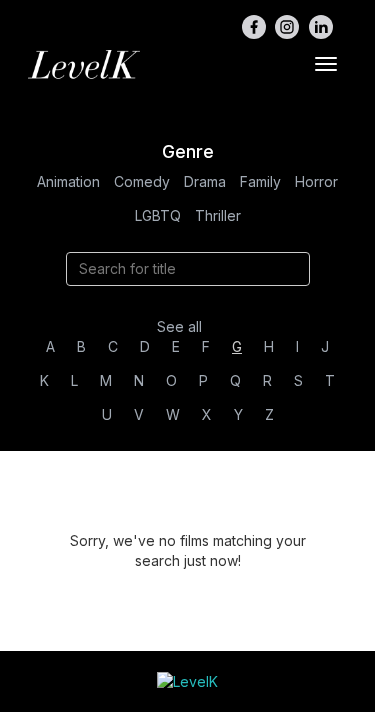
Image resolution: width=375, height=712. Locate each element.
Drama (205, 181)
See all (179, 326)
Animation (68, 181)
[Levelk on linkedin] (321, 27)
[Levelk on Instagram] (287, 27)
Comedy (142, 181)
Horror (316, 181)
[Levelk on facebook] (254, 27)
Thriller (218, 215)
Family (260, 181)
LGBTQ (158, 215)
